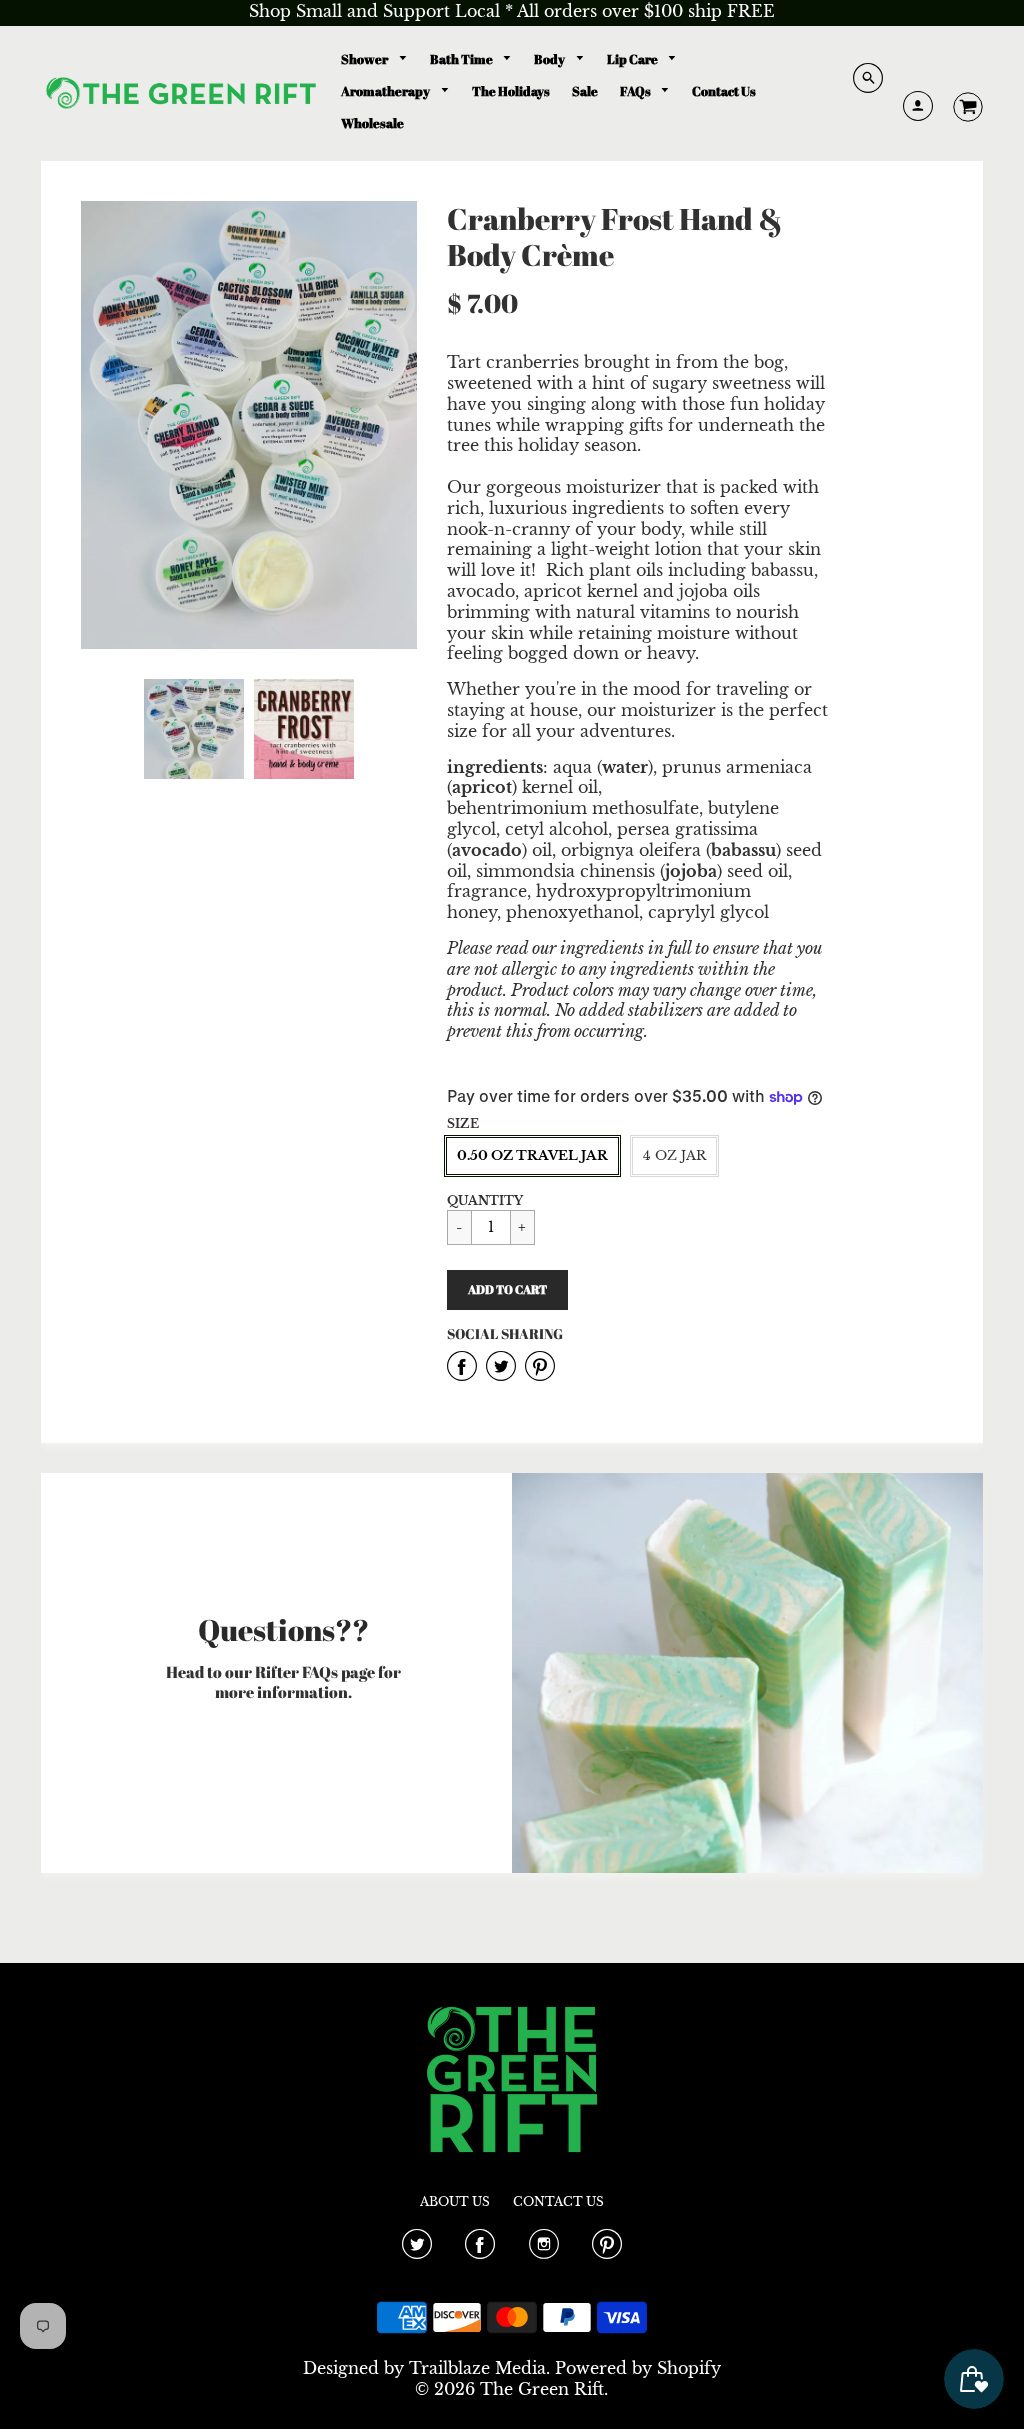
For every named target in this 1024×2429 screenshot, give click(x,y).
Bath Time (462, 59)
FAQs (636, 91)
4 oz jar (674, 1155)
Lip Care (633, 59)
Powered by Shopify (638, 2368)
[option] (249, 425)
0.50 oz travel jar (532, 1155)
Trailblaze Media (477, 2368)
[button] (507, 1290)
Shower (365, 59)
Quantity (485, 1200)
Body (550, 59)
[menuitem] (374, 59)
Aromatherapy (386, 91)
